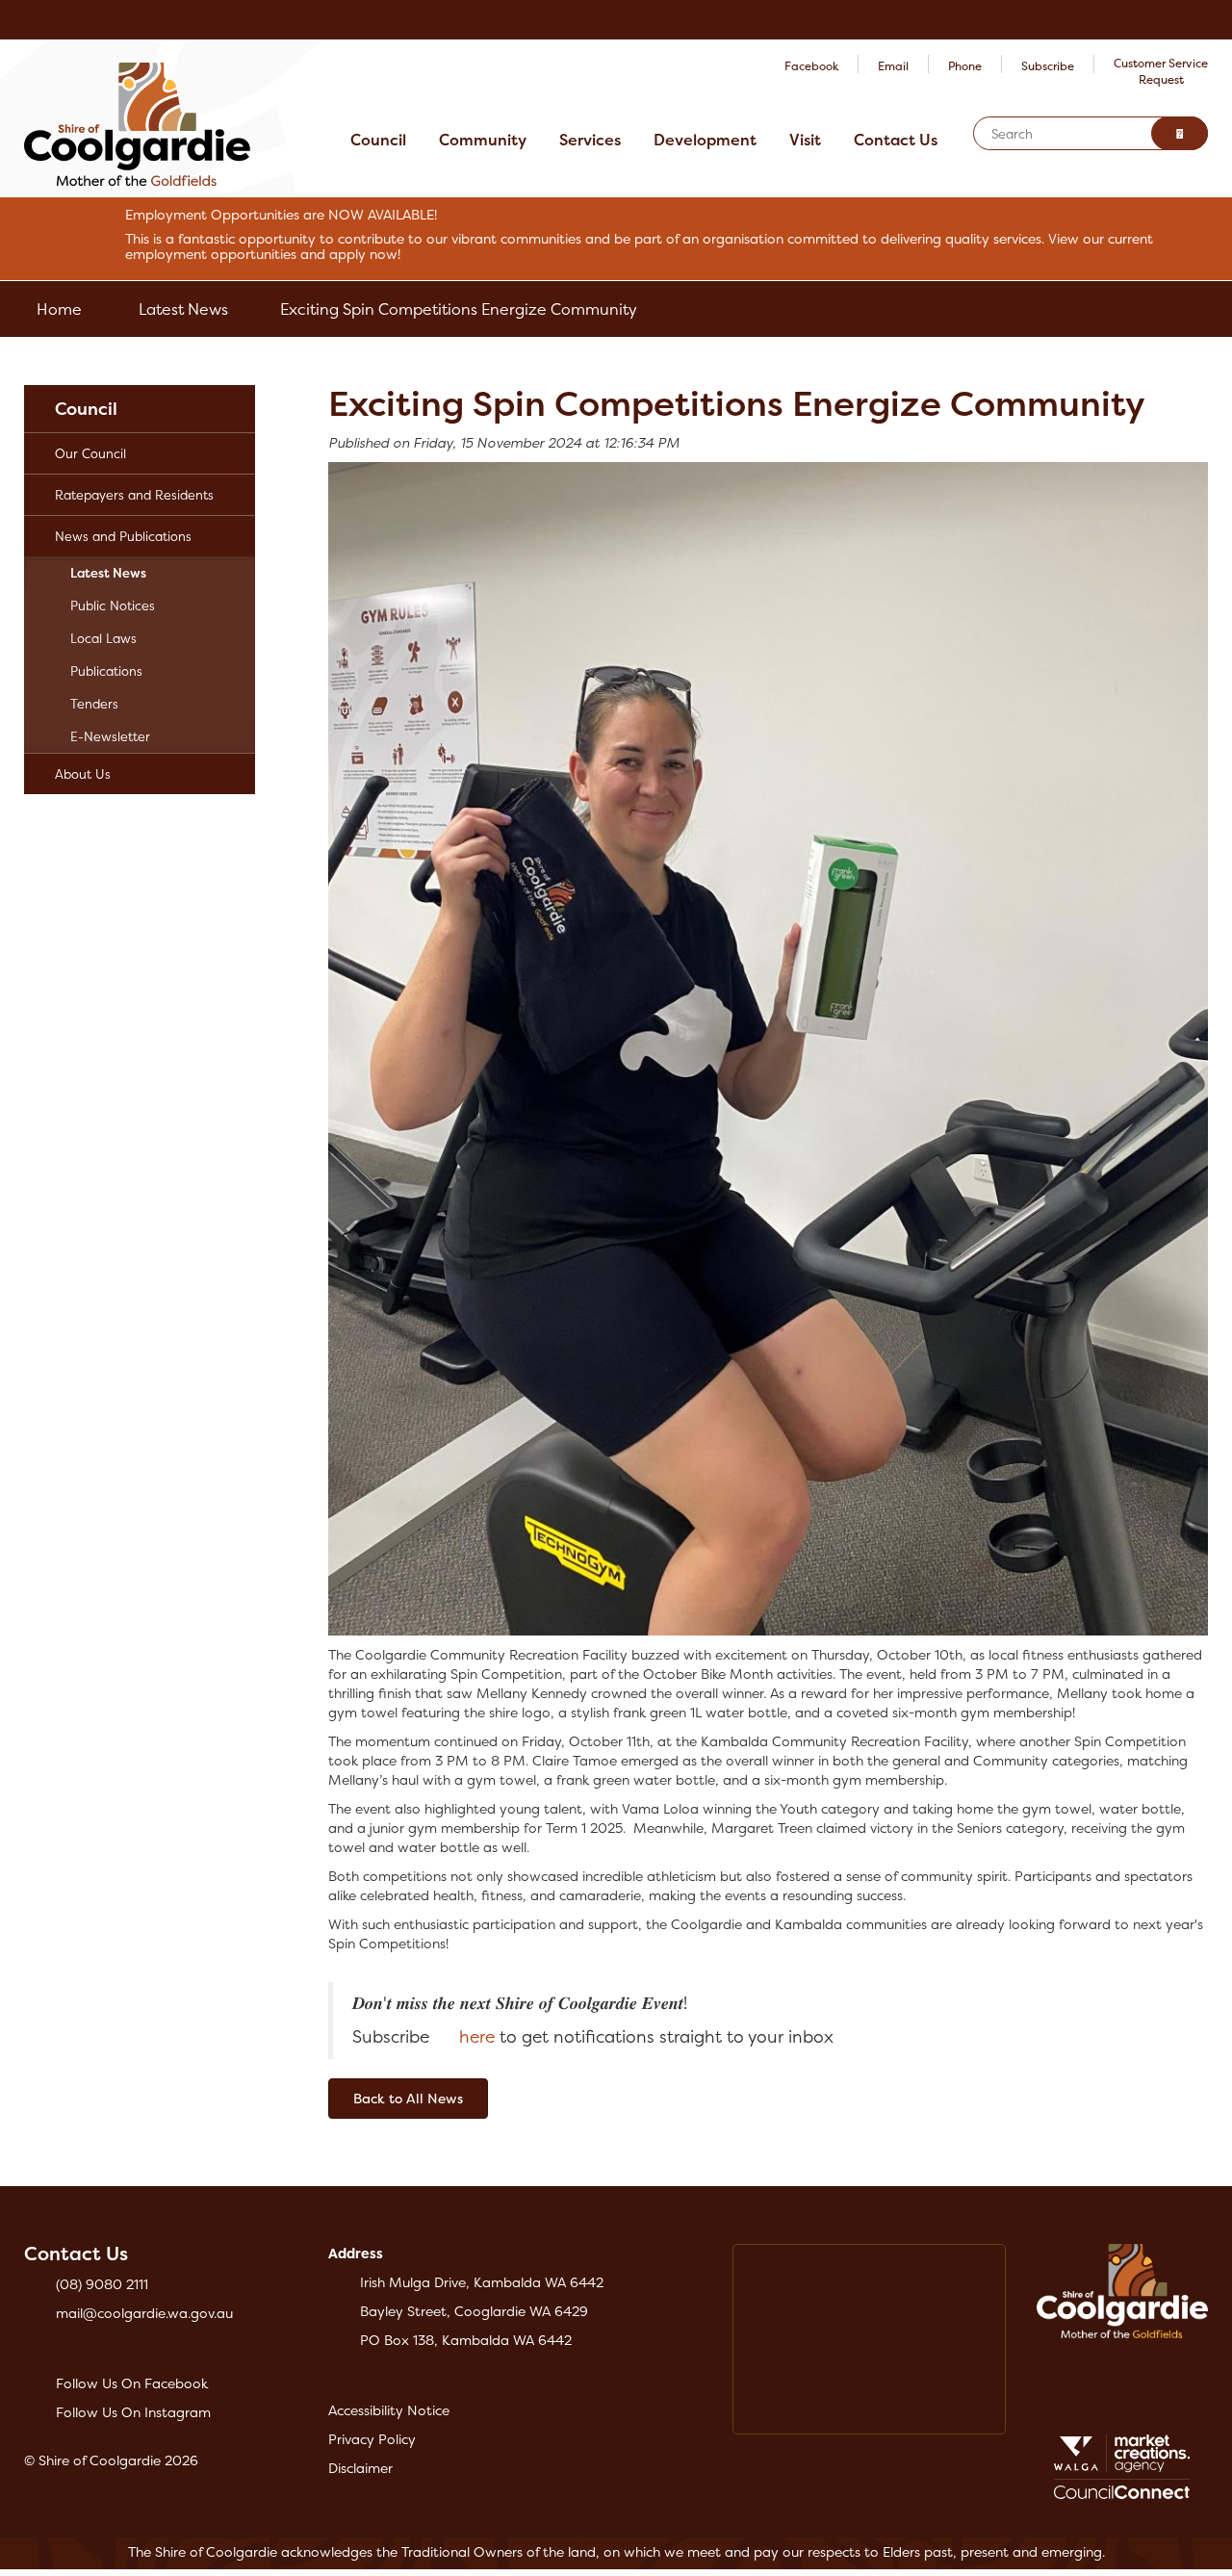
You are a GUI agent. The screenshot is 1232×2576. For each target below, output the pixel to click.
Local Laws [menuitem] (103, 638)
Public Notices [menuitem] (113, 605)
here (477, 2037)
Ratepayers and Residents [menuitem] (134, 495)
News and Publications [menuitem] (123, 536)
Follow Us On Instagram (133, 2412)
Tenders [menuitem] (94, 704)
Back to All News (408, 2098)
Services (590, 140)
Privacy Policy (372, 2439)
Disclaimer (360, 2468)
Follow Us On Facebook (132, 2383)
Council (378, 140)
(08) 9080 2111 (102, 2284)
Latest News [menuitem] (108, 573)
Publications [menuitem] (106, 671)
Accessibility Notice (389, 2410)
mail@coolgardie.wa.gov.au (144, 2313)
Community (483, 140)
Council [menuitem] (86, 409)
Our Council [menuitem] (90, 453)
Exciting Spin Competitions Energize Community (459, 309)
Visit (805, 140)
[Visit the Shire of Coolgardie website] (137, 123)
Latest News (183, 309)
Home (59, 309)
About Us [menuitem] (83, 774)
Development (705, 140)
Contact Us (896, 140)
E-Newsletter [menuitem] (110, 736)
